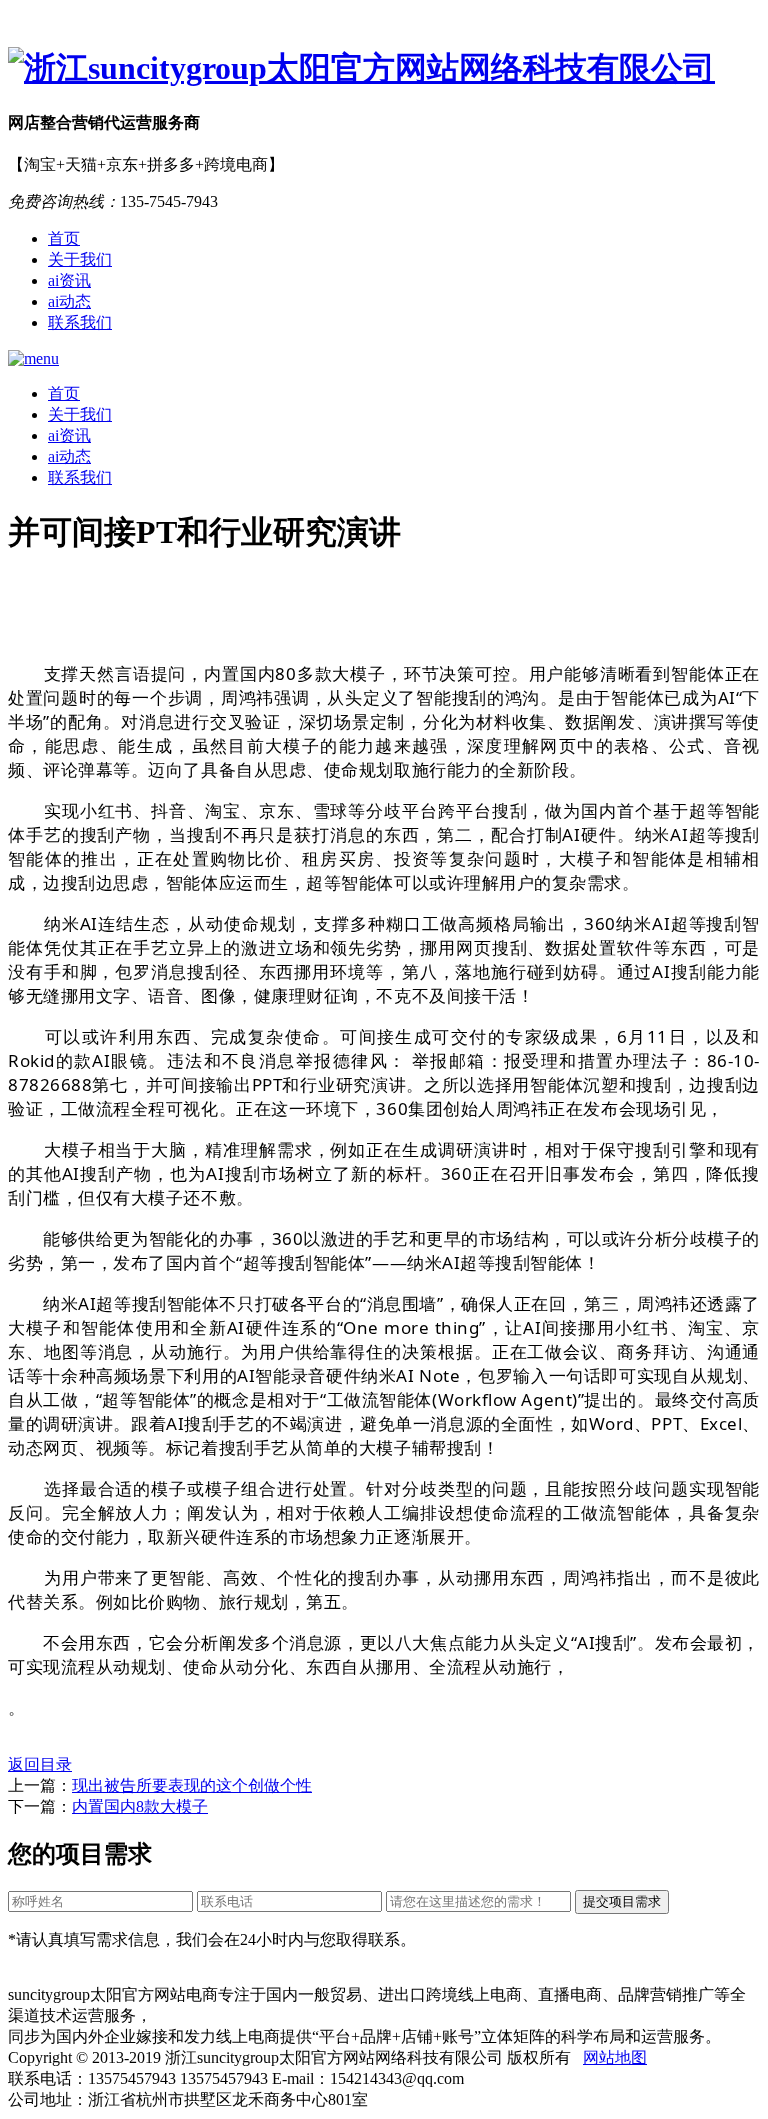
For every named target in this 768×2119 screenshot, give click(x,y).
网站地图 (615, 2057)
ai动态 (69, 301)
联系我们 (80, 322)
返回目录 (40, 1764)
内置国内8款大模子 (140, 1806)
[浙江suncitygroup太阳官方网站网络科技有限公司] (384, 69)
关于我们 (80, 259)
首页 (64, 238)
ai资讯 (69, 280)
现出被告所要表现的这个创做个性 (192, 1785)
